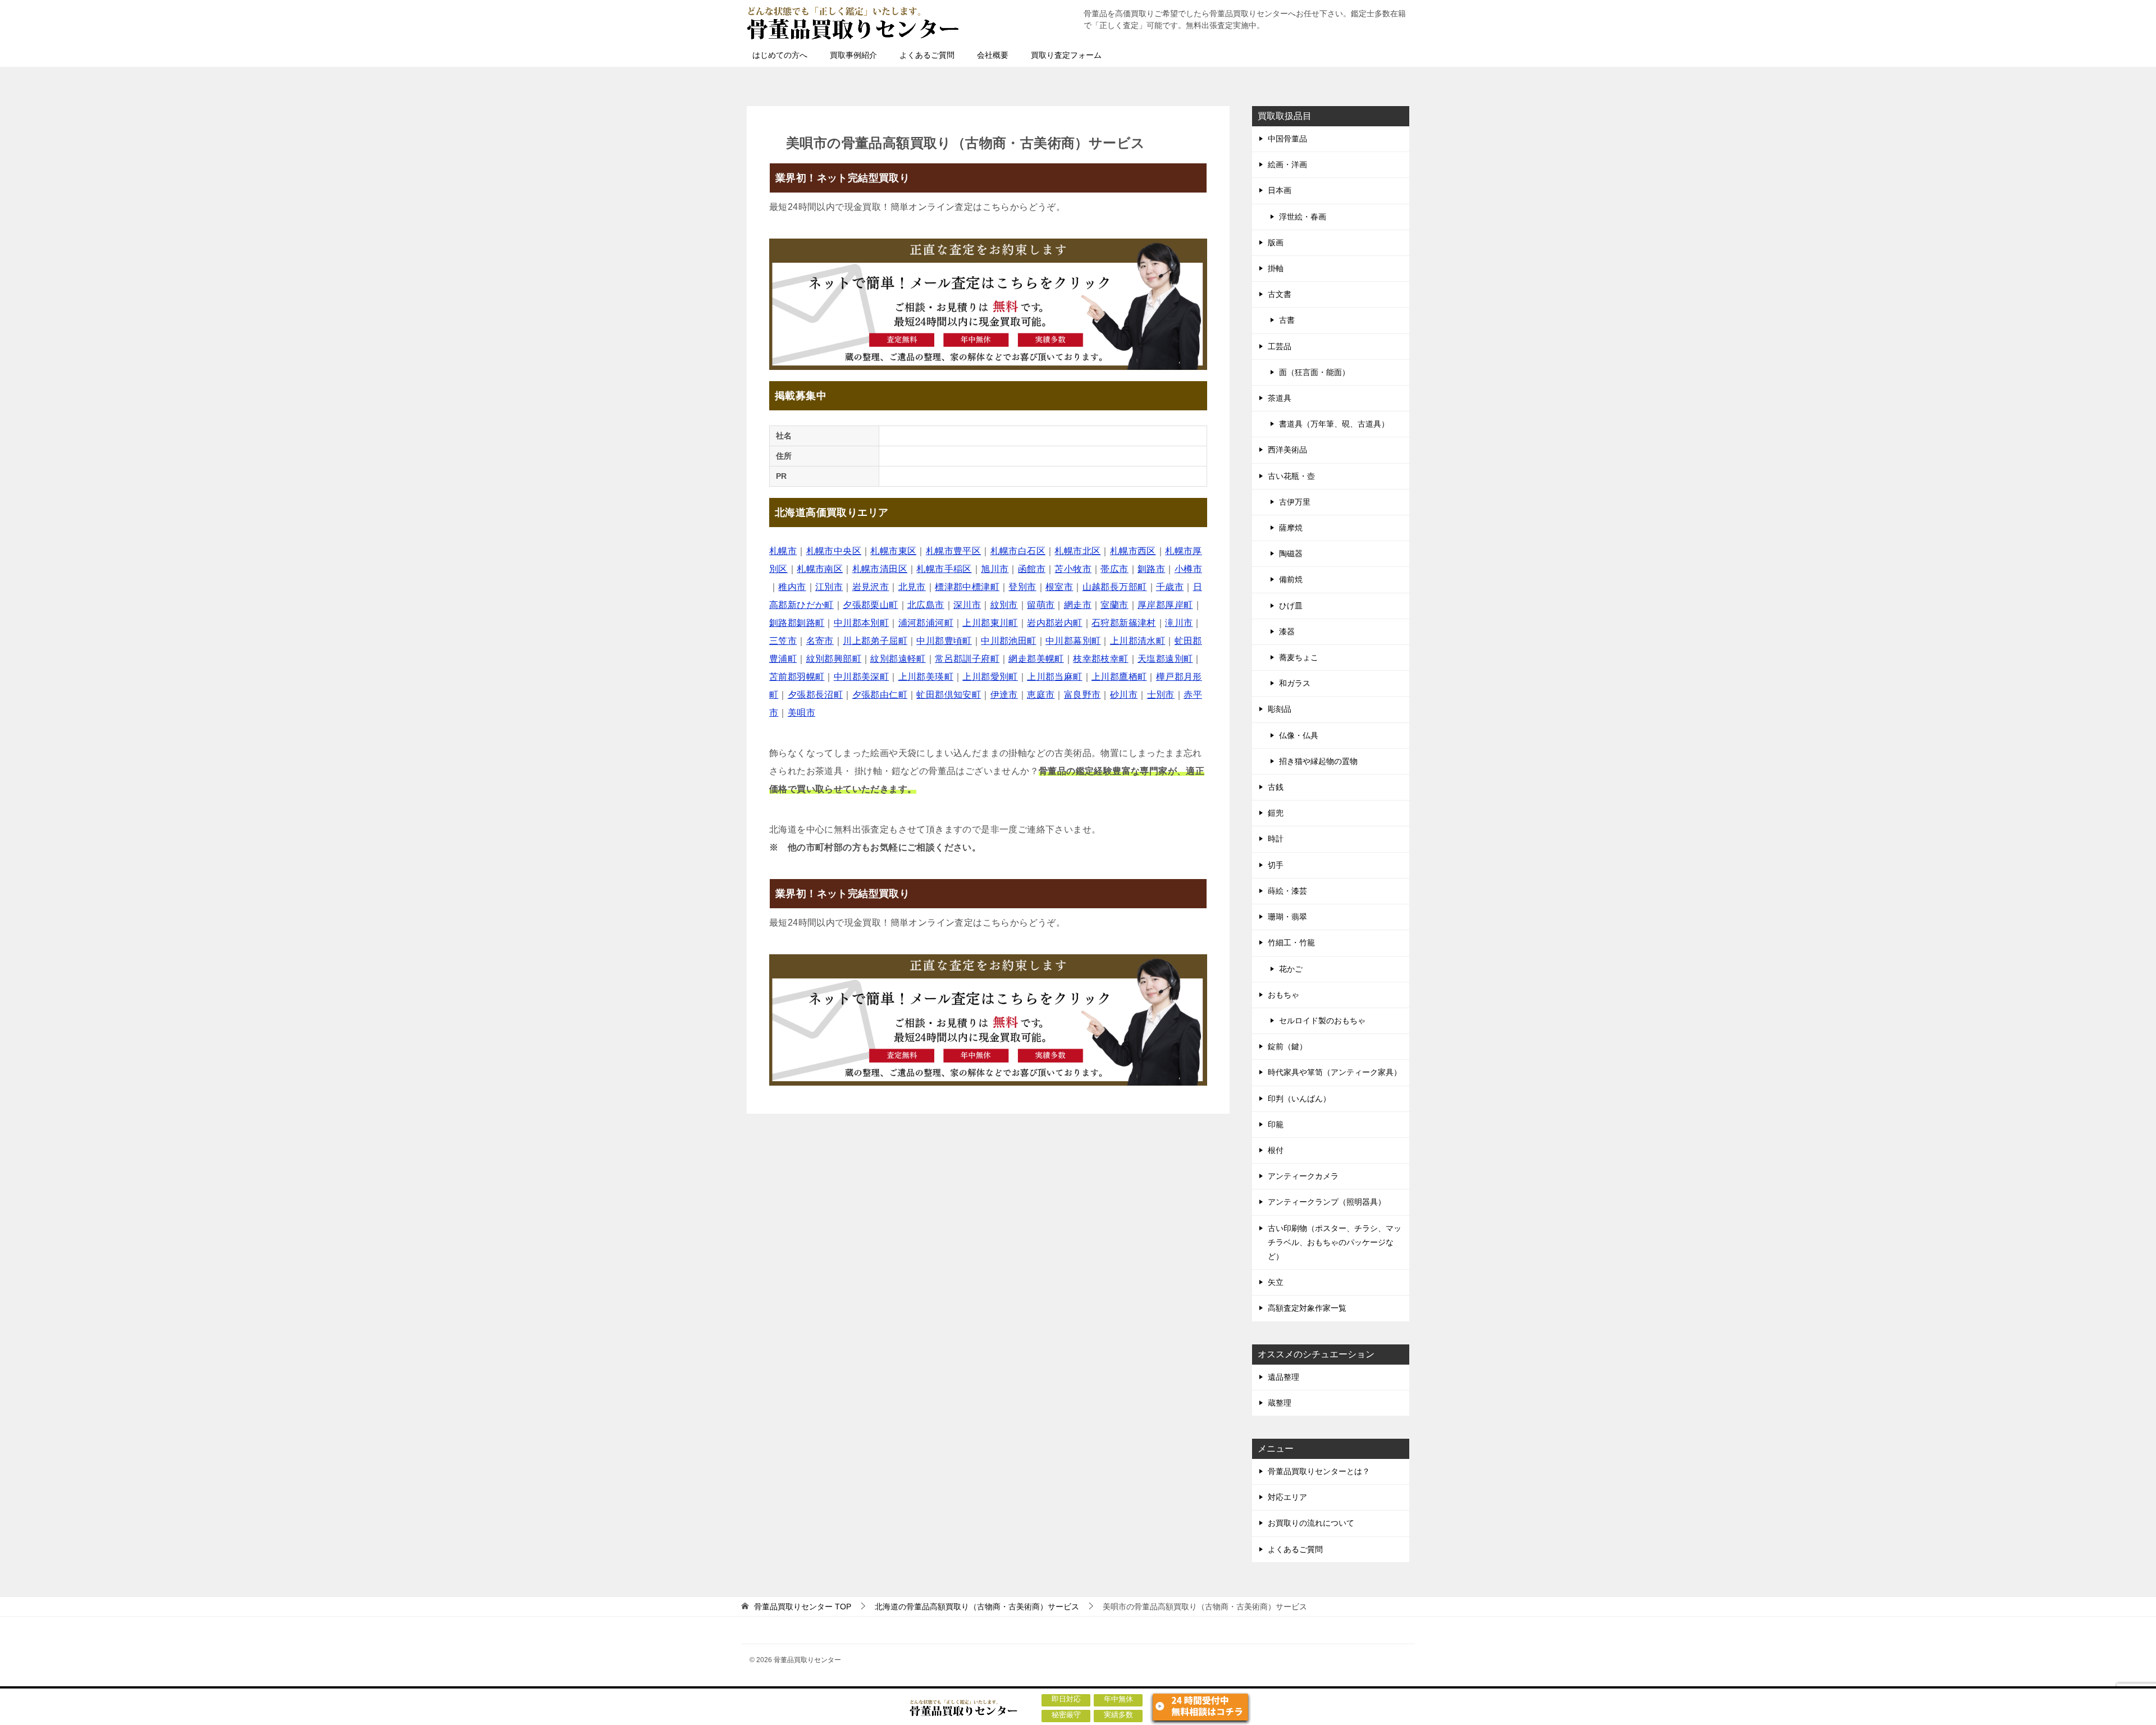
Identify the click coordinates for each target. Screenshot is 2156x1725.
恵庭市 (1041, 695)
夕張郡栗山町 (870, 605)
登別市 (1022, 587)
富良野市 (1082, 695)
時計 (1276, 839)
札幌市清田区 (880, 569)
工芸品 (1280, 346)
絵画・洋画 (1287, 164)
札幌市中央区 (834, 551)
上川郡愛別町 (990, 677)
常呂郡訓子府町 (967, 659)
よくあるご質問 (927, 55)
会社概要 (993, 55)
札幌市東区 (893, 551)
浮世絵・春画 (1303, 217)
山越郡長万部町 (1115, 587)
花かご (1291, 969)
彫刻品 (1280, 709)
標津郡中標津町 (967, 587)
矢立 (1276, 1282)
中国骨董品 (1287, 139)
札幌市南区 (820, 569)
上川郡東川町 (990, 623)
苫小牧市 (1073, 569)
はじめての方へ (780, 55)
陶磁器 (1291, 553)
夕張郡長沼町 (815, 695)
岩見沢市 (871, 587)
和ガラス (1295, 683)
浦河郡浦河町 (926, 623)
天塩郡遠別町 (1165, 659)
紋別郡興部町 (834, 659)
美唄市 (801, 713)
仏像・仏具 (1299, 735)
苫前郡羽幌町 (797, 677)
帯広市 (1114, 569)
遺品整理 (1283, 1377)
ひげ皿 (1291, 606)
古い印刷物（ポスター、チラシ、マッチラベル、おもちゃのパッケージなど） (1335, 1242)
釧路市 (1151, 569)
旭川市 (995, 569)
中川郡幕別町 (1073, 641)
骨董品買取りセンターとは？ (1319, 1471)
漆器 (1287, 632)
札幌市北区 (1077, 551)
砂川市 (1124, 695)
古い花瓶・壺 (1291, 476)
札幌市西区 (1133, 551)
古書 (1287, 320)
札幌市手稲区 (944, 569)
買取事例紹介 (853, 55)
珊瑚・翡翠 (1287, 917)
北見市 (912, 587)
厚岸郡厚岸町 (1165, 605)
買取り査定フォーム (1066, 55)
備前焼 (1291, 579)
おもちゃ (1283, 995)
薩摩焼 (1291, 528)
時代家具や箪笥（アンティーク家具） (1335, 1072)
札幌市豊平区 (953, 551)
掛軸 (1276, 268)
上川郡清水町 (1138, 641)
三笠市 (783, 641)
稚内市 (792, 587)
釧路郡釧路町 (797, 623)
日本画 (1280, 190)
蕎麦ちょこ (1299, 657)
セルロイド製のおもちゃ (1322, 1021)
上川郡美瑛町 (926, 677)
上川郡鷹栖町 (1119, 677)
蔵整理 (1280, 1403)
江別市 (829, 587)
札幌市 (783, 551)
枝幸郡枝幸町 (1100, 659)
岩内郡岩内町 (1054, 623)
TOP (803, 1607)
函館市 (1032, 569)
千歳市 (1170, 587)
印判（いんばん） (1299, 1099)
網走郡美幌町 (1036, 659)
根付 (1276, 1150)
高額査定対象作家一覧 (1307, 1308)
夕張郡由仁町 (880, 695)
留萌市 (1041, 605)
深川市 (967, 605)
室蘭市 (1114, 605)
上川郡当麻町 (1054, 677)
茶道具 (1280, 398)
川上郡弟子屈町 (875, 641)
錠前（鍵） (1287, 1046)
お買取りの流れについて (1311, 1523)
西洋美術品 (1287, 450)
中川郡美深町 (861, 677)
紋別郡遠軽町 (898, 659)
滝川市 (1179, 623)
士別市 (1161, 695)
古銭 (1276, 787)
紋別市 (1004, 605)
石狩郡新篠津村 (1124, 623)
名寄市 (820, 641)
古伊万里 (1295, 502)
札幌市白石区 (1018, 551)
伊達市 (1004, 695)
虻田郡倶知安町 (949, 695)
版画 (1276, 242)
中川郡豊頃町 (944, 641)
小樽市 (1188, 569)
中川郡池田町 (1008, 641)
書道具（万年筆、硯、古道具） (1334, 424)
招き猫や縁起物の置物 (1318, 761)
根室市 (1059, 587)
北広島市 (926, 605)
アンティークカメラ (1303, 1176)
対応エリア (1287, 1497)
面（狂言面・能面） (1314, 372)
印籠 (1276, 1124)
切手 (1276, 865)
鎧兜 (1276, 813)
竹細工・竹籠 (1291, 942)
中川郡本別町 (861, 623)
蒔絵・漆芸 (1287, 891)
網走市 (1078, 605)
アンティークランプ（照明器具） (1327, 1202)
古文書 (1280, 294)
